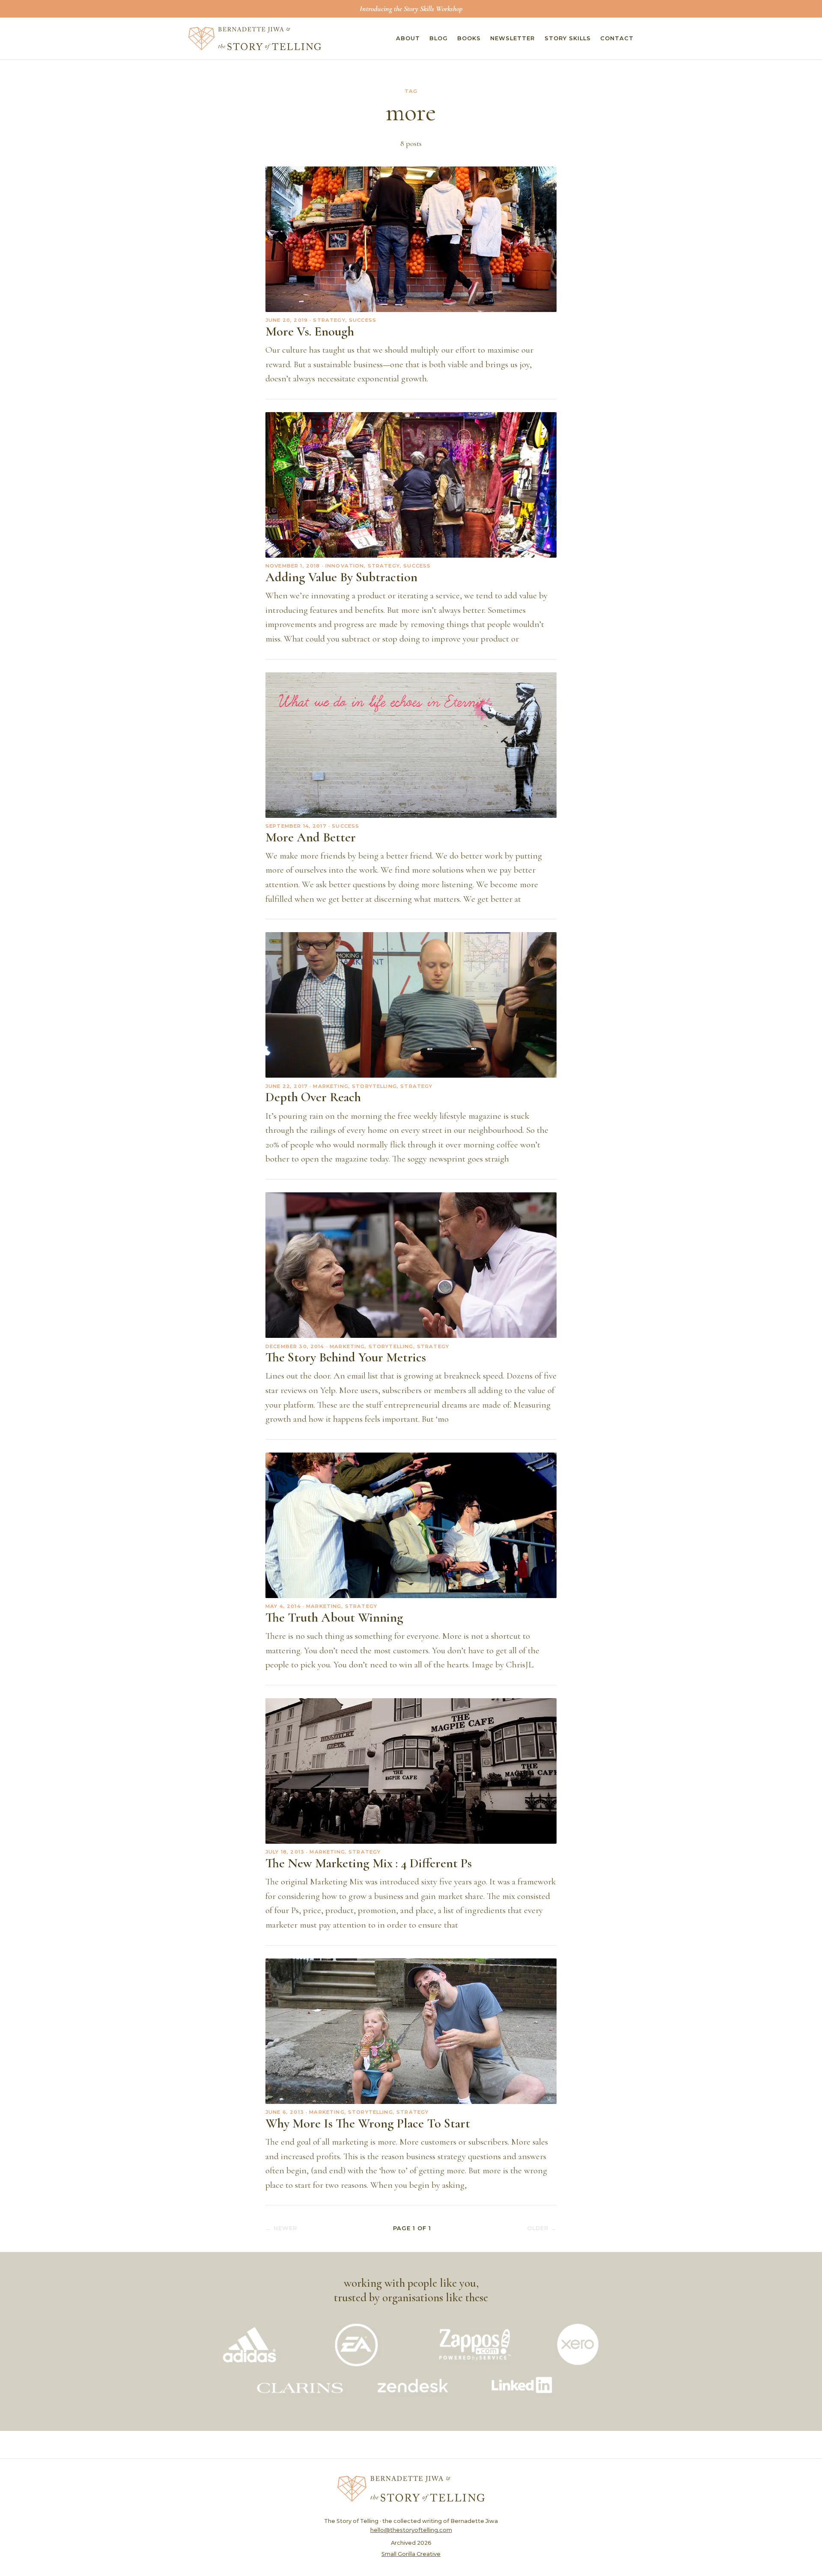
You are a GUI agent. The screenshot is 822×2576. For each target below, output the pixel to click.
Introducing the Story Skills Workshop (411, 9)
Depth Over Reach (313, 1097)
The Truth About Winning (334, 1618)
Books (469, 38)
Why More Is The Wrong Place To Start (368, 2123)
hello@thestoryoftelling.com (411, 2530)
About (408, 38)
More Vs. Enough (310, 331)
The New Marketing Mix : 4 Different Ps (369, 1863)
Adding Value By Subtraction (341, 577)
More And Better (311, 837)
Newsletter (512, 38)
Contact (617, 38)
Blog (439, 38)
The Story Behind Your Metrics (346, 1357)
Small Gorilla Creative (411, 2554)
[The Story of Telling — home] (255, 39)
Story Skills (568, 38)
